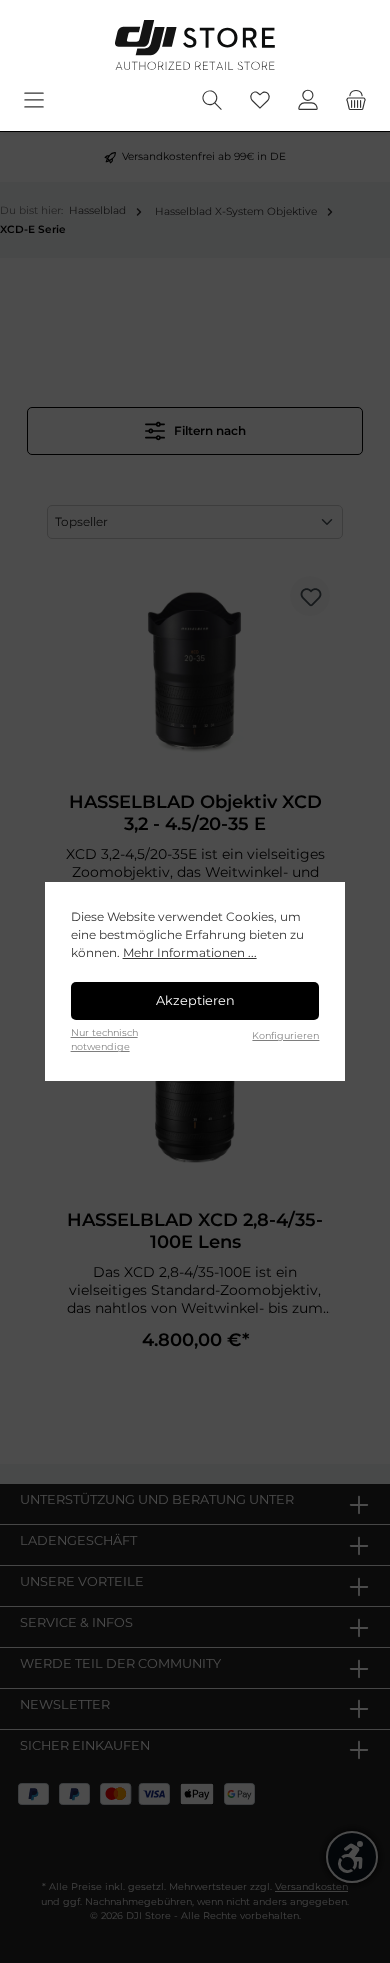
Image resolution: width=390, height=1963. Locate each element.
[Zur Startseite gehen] (195, 45)
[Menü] (34, 100)
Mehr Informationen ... (190, 952)
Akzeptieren (195, 1000)
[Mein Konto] (308, 100)
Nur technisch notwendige (104, 1039)
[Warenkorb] (356, 100)
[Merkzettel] (260, 100)
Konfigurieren (285, 1035)
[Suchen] (212, 100)
